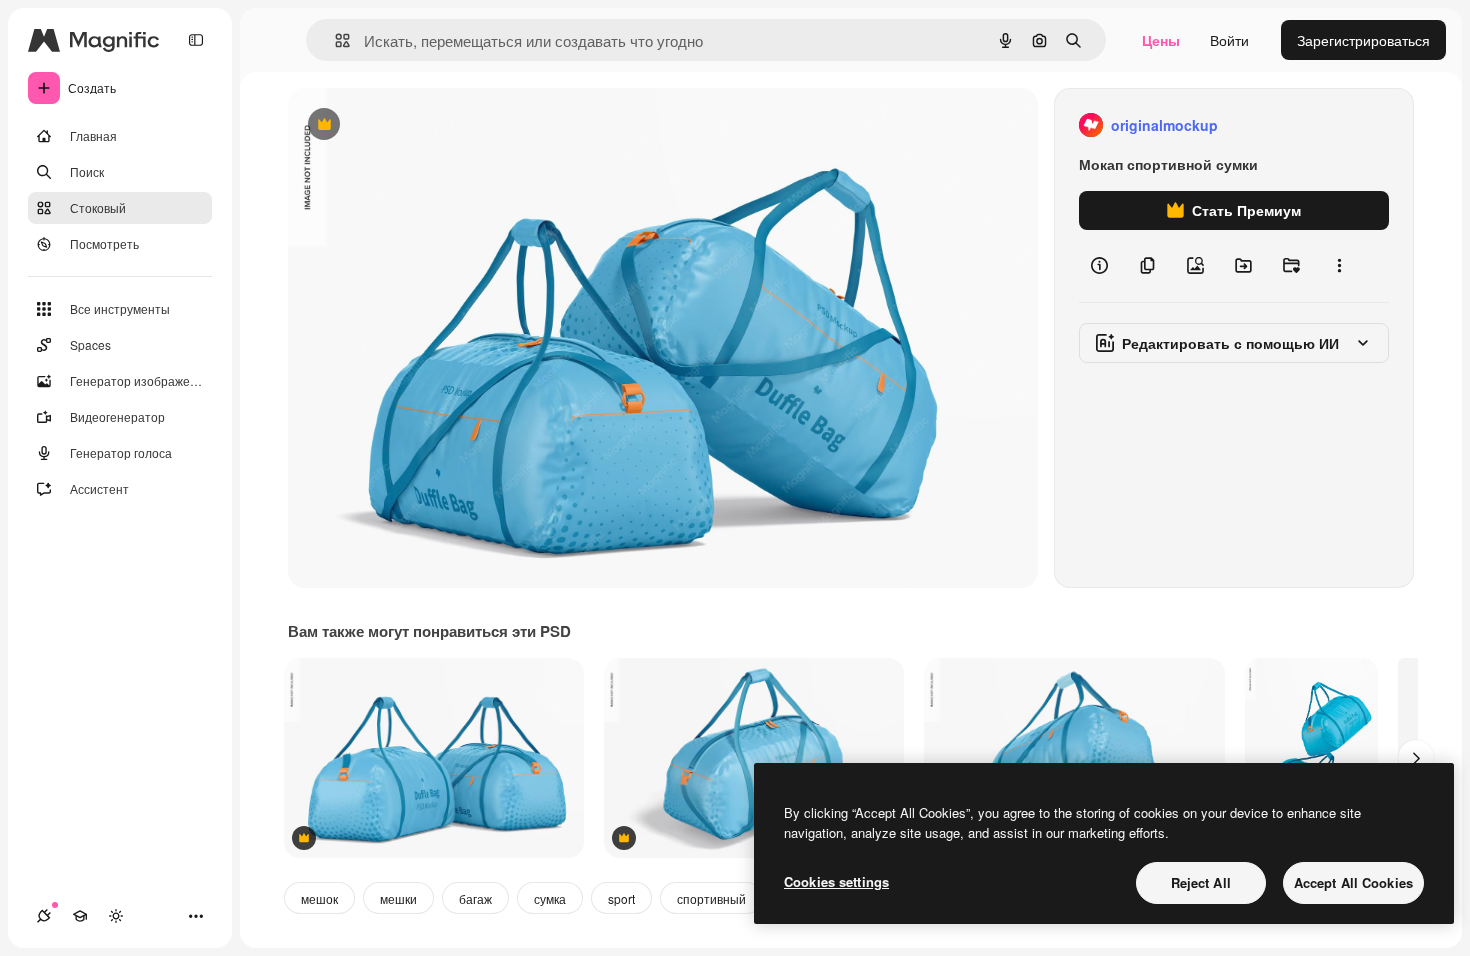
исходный (422, 125)
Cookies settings (836, 881)
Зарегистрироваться (1363, 40)
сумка (550, 898)
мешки (398, 898)
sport (621, 898)
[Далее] (1416, 758)
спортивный (711, 898)
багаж (475, 898)
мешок (319, 898)
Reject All (1201, 882)
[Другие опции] (1339, 266)
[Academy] (80, 916)
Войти (1229, 40)
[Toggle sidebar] (196, 40)
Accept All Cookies (1353, 882)
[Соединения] (44, 916)
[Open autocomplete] (334, 40)
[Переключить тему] (116, 916)
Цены (1161, 40)
